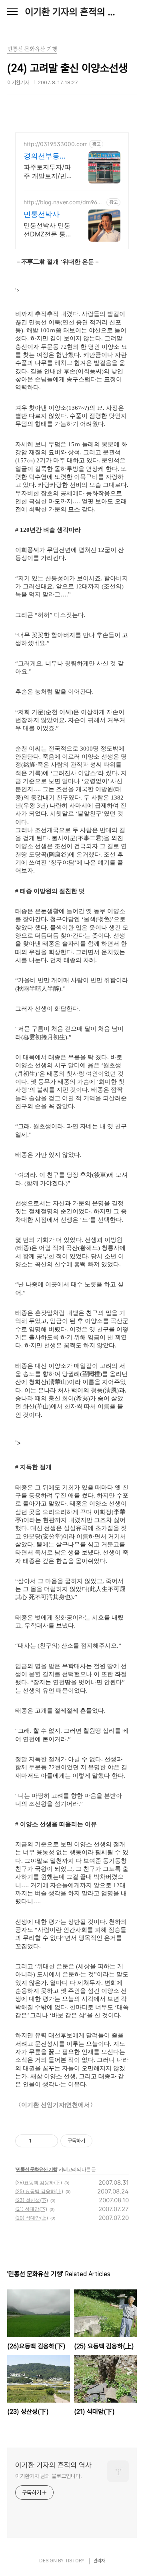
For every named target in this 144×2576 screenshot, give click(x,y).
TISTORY (75, 2561)
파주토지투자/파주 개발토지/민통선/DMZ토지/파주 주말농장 (47, 172)
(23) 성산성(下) (32, 2200)
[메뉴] (12, 12)
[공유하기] (39, 2141)
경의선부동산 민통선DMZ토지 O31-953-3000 (46, 156)
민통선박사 (42, 214)
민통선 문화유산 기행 (37, 2169)
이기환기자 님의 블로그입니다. (48, 2476)
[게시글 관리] (49, 2141)
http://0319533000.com (56, 144)
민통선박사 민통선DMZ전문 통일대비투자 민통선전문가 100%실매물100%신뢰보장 (48, 230)
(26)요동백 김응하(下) (39, 2182)
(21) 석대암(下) (31, 2209)
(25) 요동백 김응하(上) (39, 2191)
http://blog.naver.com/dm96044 (64, 202)
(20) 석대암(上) (32, 2218)
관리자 (99, 2561)
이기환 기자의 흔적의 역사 (72, 12)
